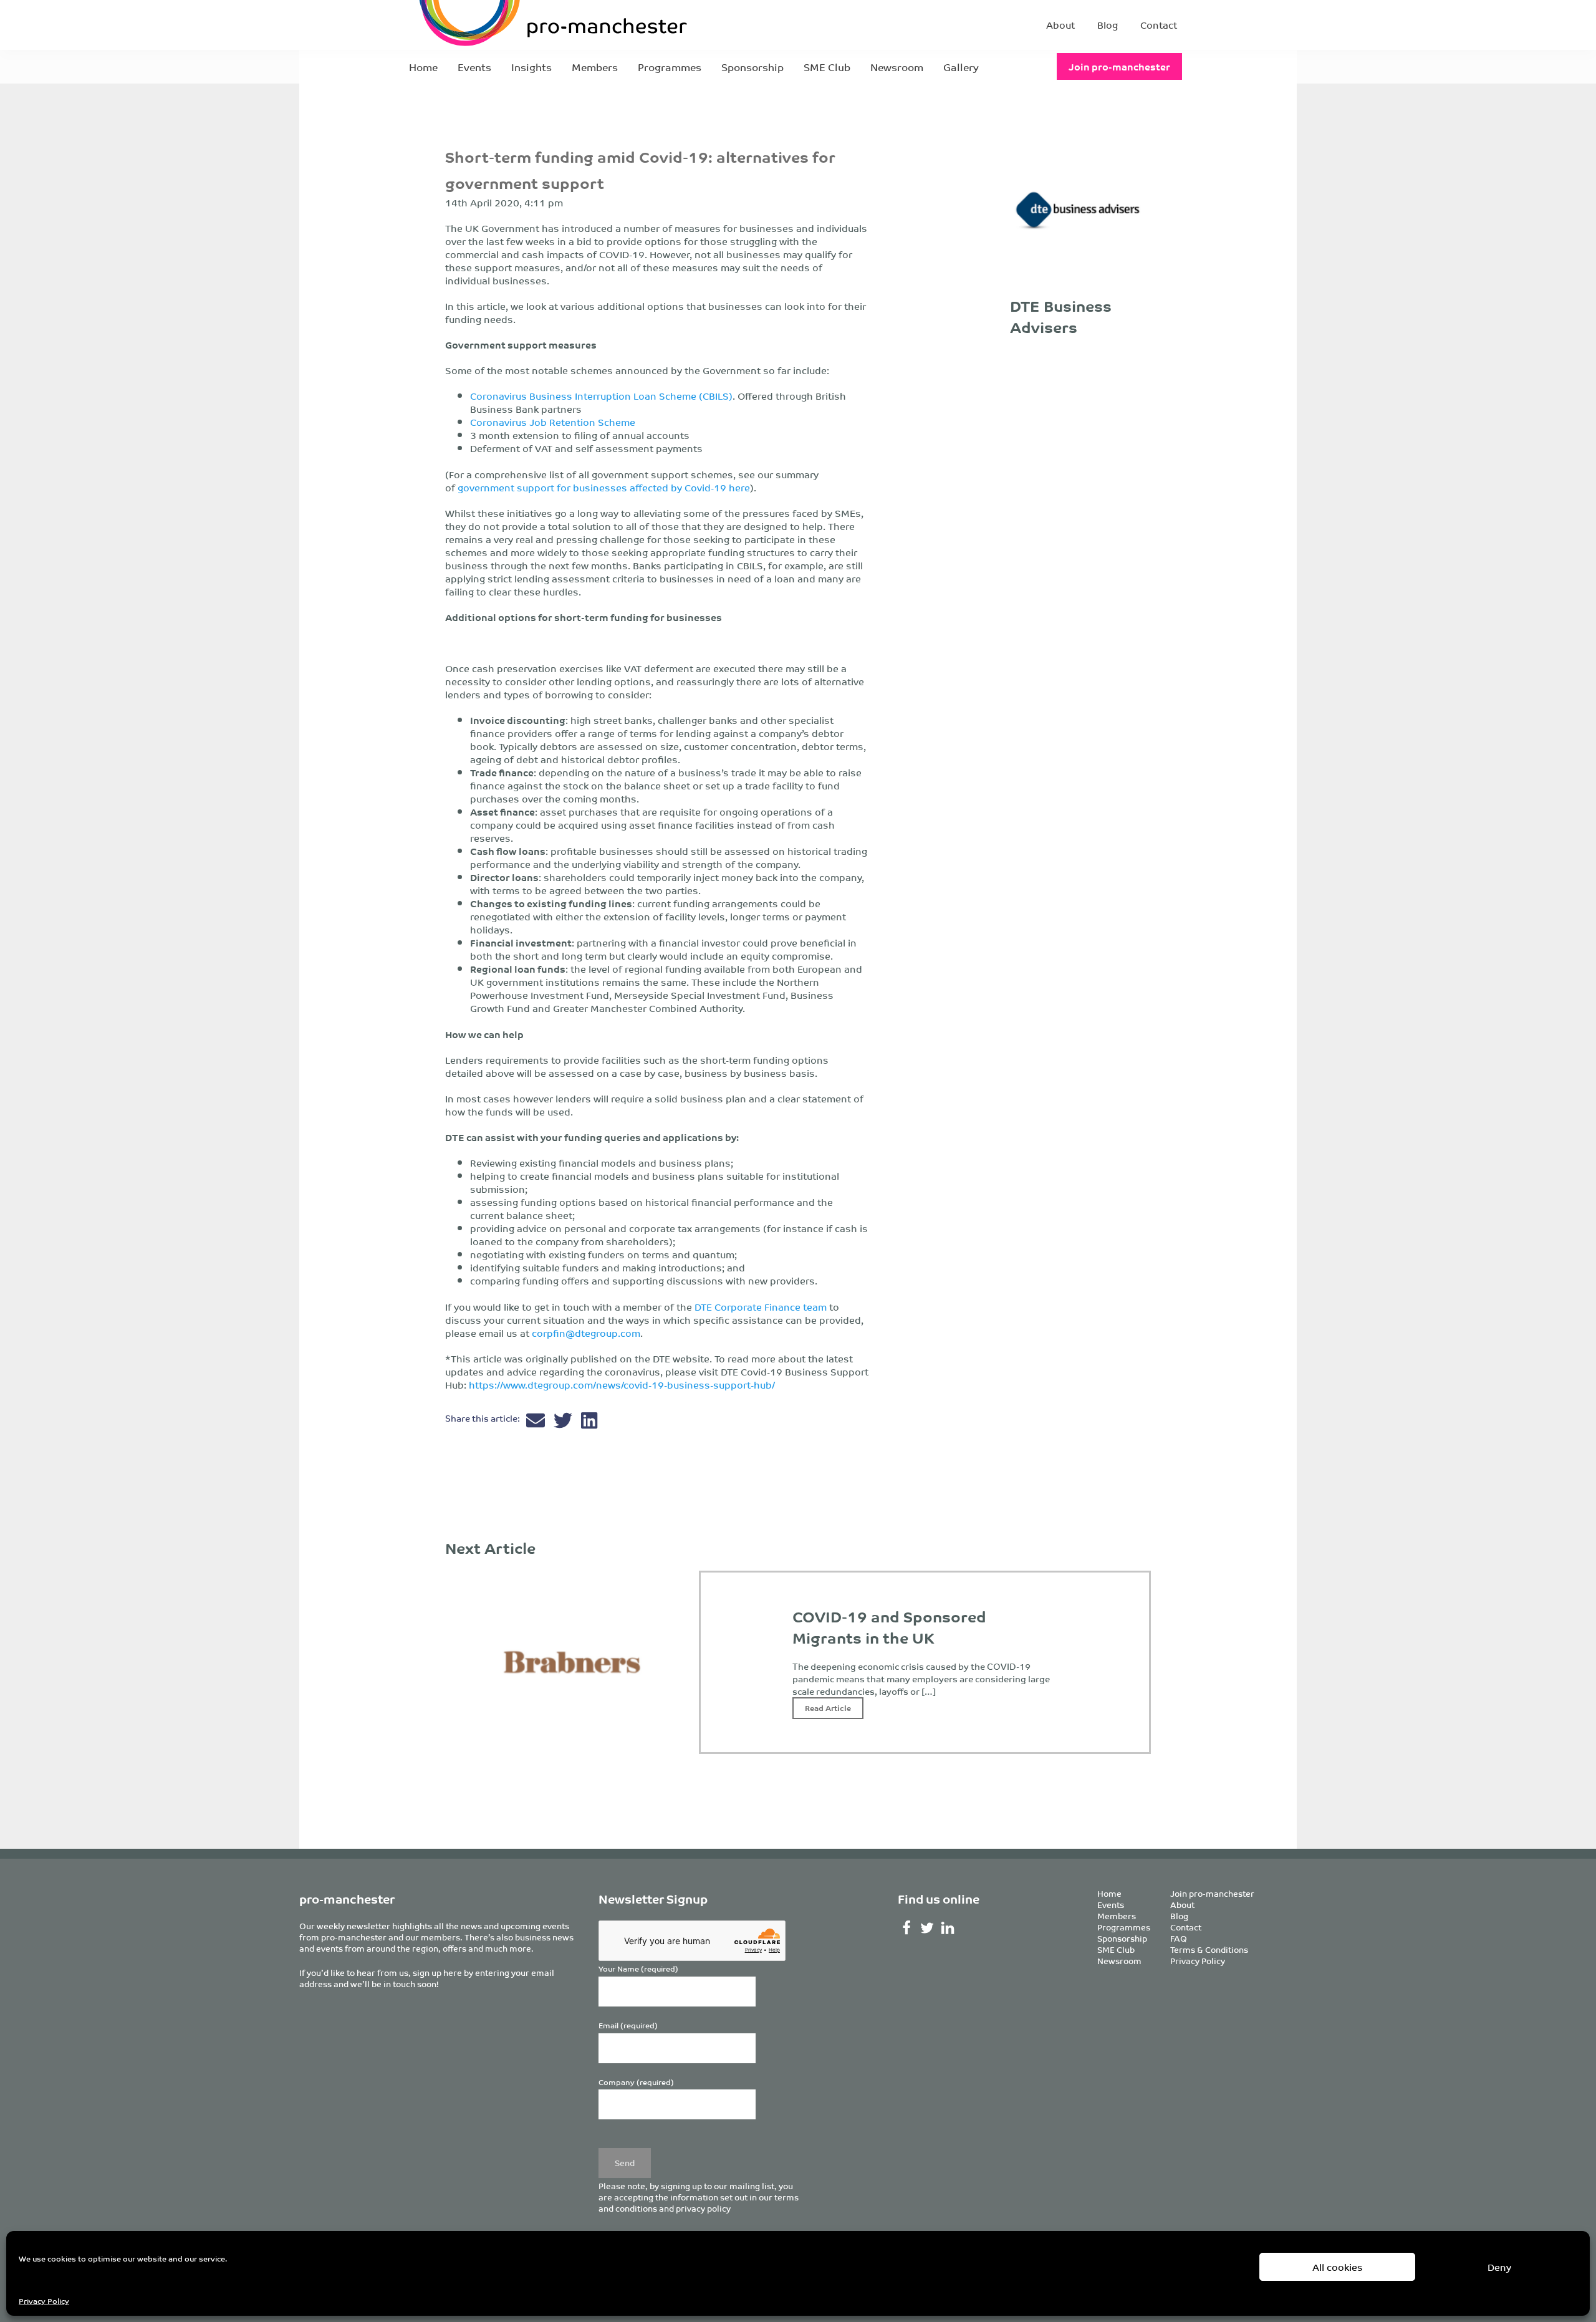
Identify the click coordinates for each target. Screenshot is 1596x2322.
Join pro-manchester (1119, 66)
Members (595, 67)
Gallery (961, 67)
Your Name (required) (638, 1969)
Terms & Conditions (1209, 1949)
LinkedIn (948, 1928)
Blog (1108, 25)
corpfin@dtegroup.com (586, 1333)
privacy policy (703, 2208)
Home (423, 67)
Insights (531, 67)
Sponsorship (752, 67)
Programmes (670, 67)
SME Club (827, 67)
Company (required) (636, 2082)
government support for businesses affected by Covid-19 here (604, 487)
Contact (1159, 25)
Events (474, 67)
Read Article (828, 1708)
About (1060, 25)
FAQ (1179, 1938)
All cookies (1338, 2267)
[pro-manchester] (515, 25)
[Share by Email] (537, 1423)
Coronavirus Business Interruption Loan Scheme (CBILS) (601, 396)
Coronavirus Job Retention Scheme (553, 422)
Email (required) (628, 2026)
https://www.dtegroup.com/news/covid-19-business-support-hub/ (622, 1385)
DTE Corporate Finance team (761, 1307)
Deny (1499, 2267)
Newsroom (897, 67)
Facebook (907, 1928)
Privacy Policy (44, 2300)
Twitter (927, 1928)
